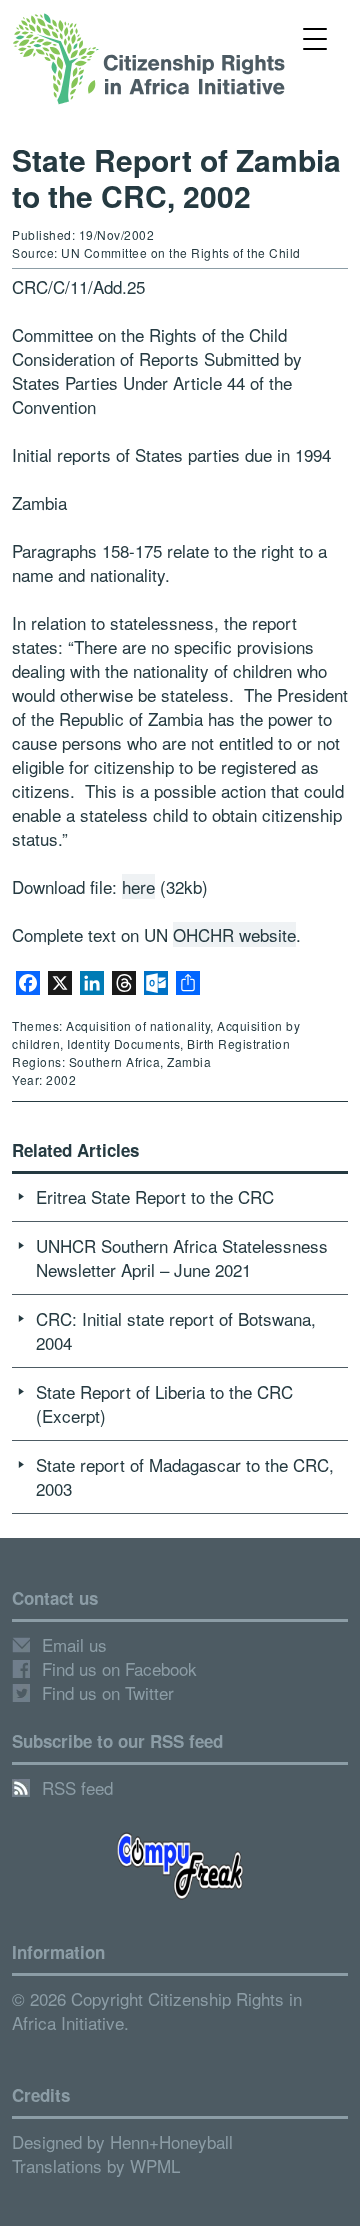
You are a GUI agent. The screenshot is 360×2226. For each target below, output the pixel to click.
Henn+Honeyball (171, 2141)
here (138, 886)
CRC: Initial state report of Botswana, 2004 (176, 1330)
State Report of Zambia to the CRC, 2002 (176, 177)
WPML (155, 2165)
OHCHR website (234, 934)
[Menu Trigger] (314, 37)
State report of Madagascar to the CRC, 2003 (185, 1476)
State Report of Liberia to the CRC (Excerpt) (164, 1403)
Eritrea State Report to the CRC (155, 1196)
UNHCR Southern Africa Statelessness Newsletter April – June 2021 (182, 1257)
